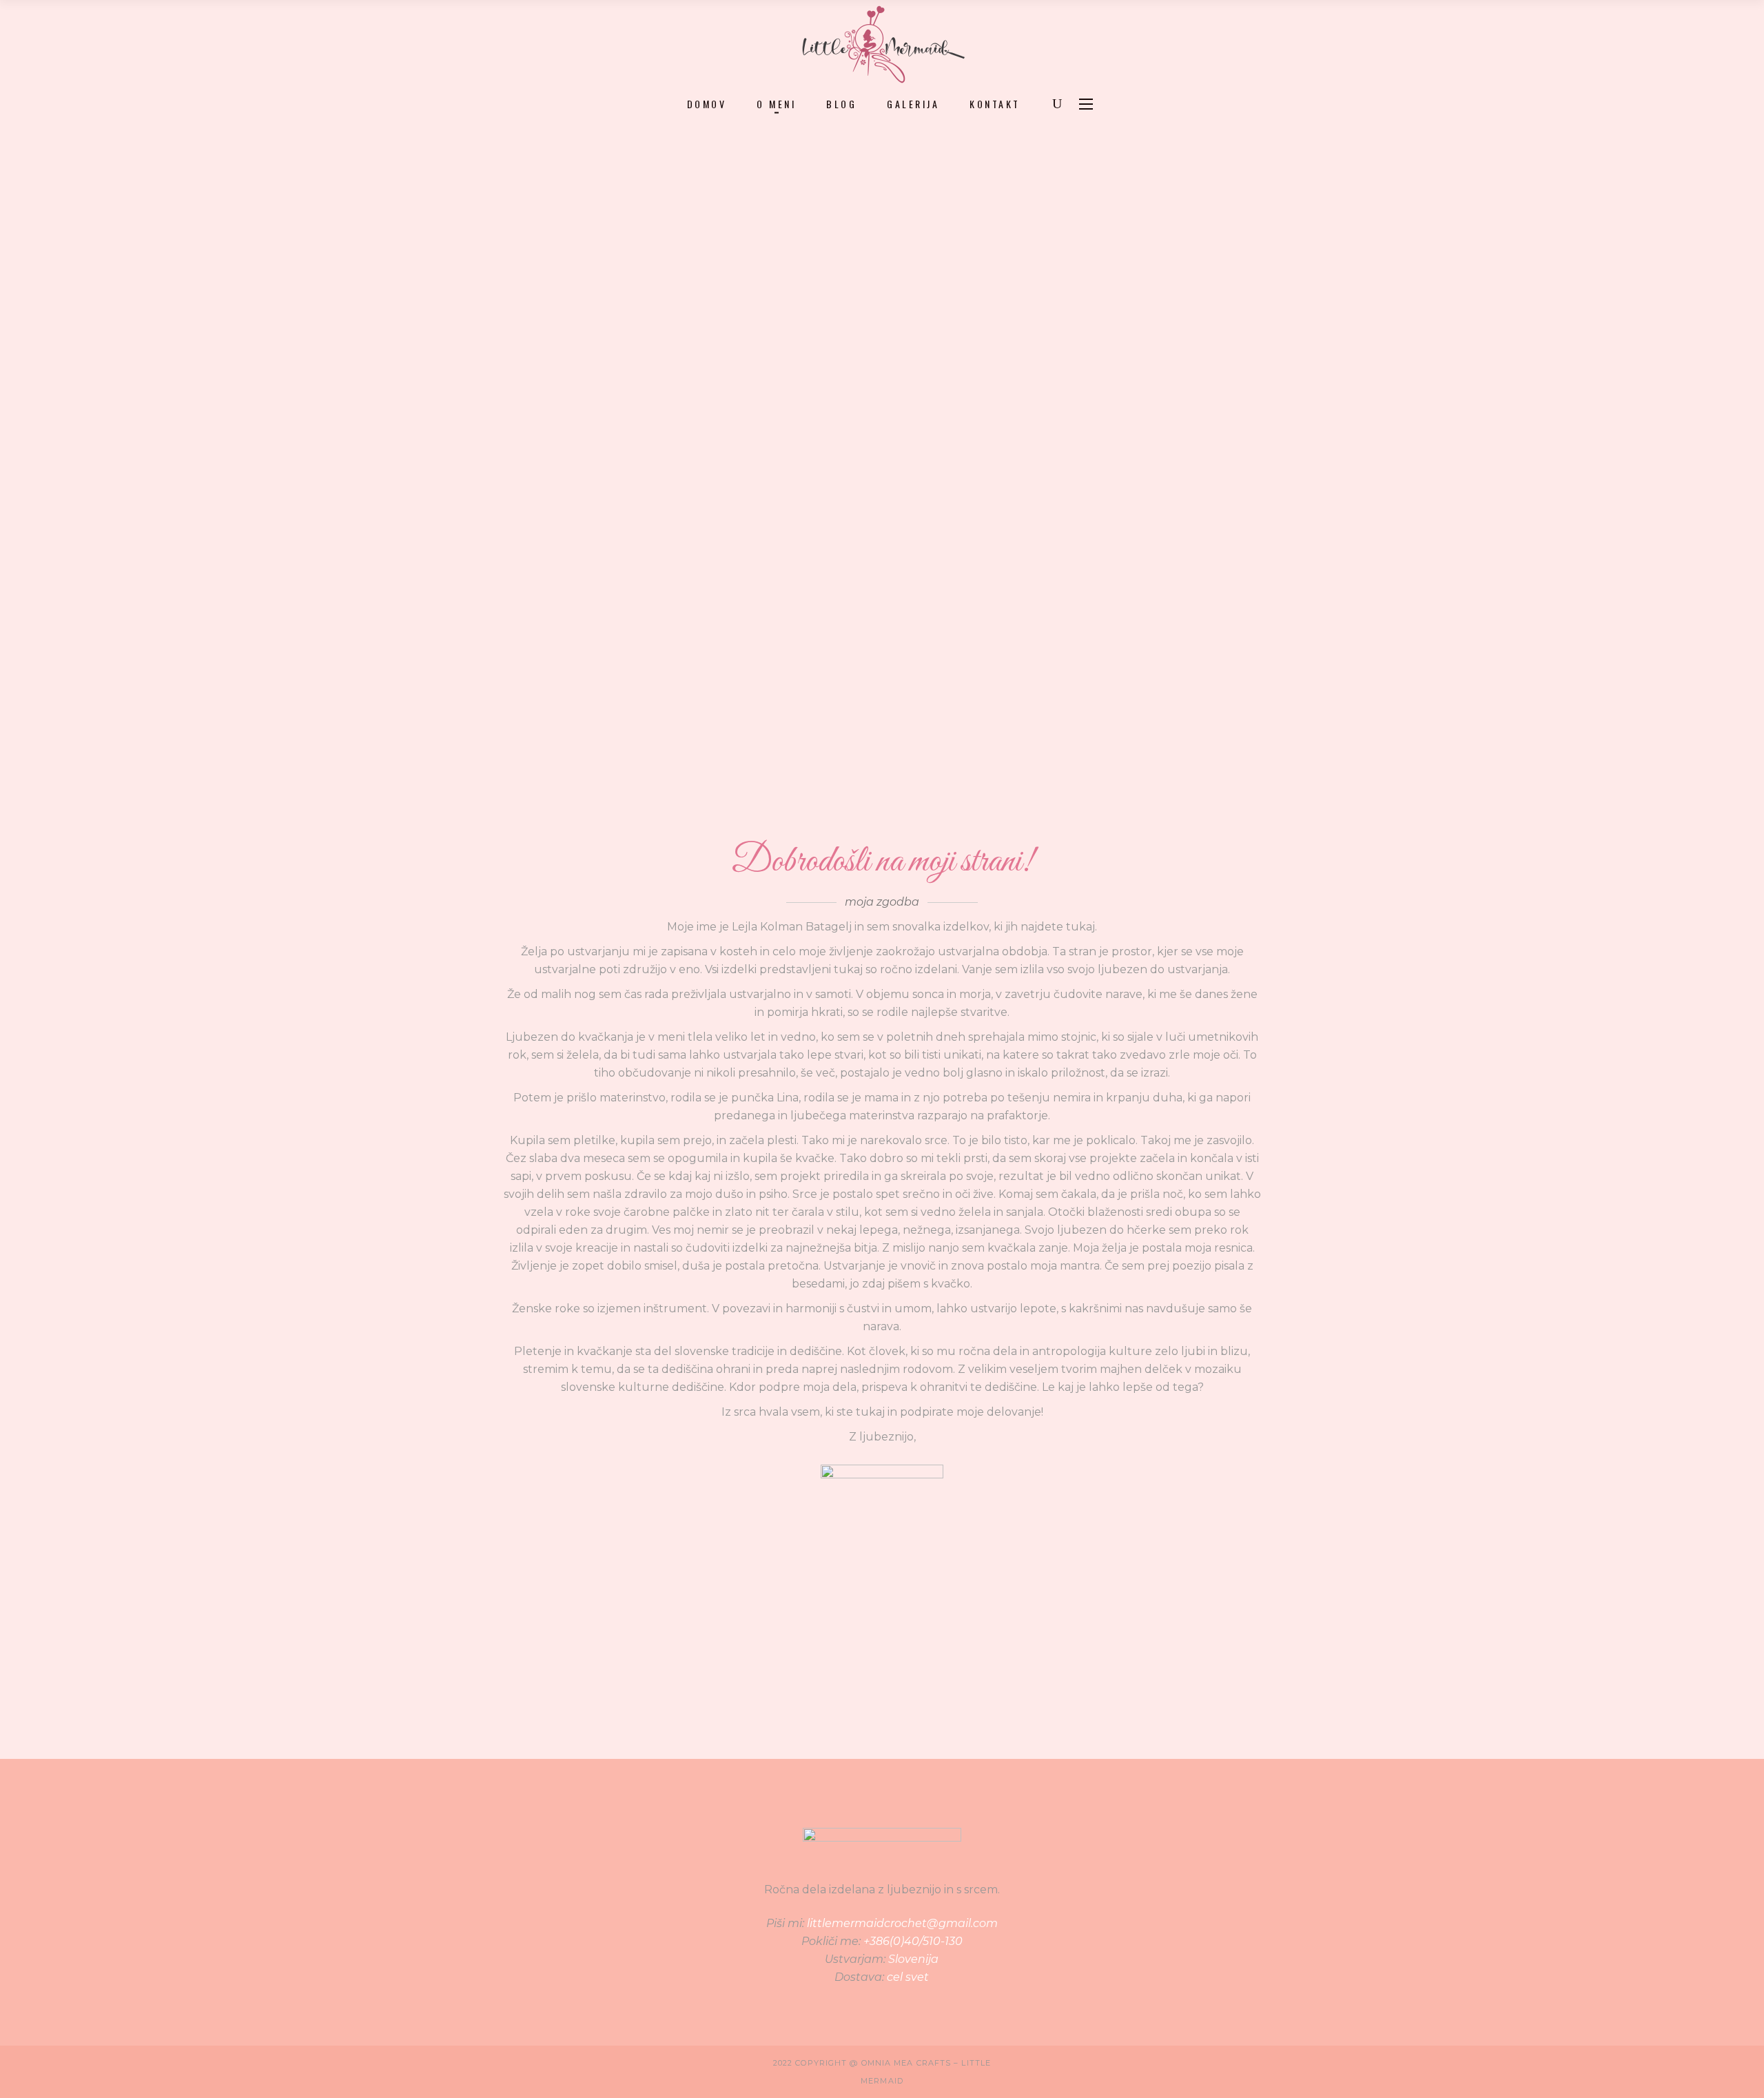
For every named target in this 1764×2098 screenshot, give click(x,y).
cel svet (908, 1977)
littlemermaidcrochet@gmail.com (902, 1923)
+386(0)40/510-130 (913, 1941)
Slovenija (913, 1959)
